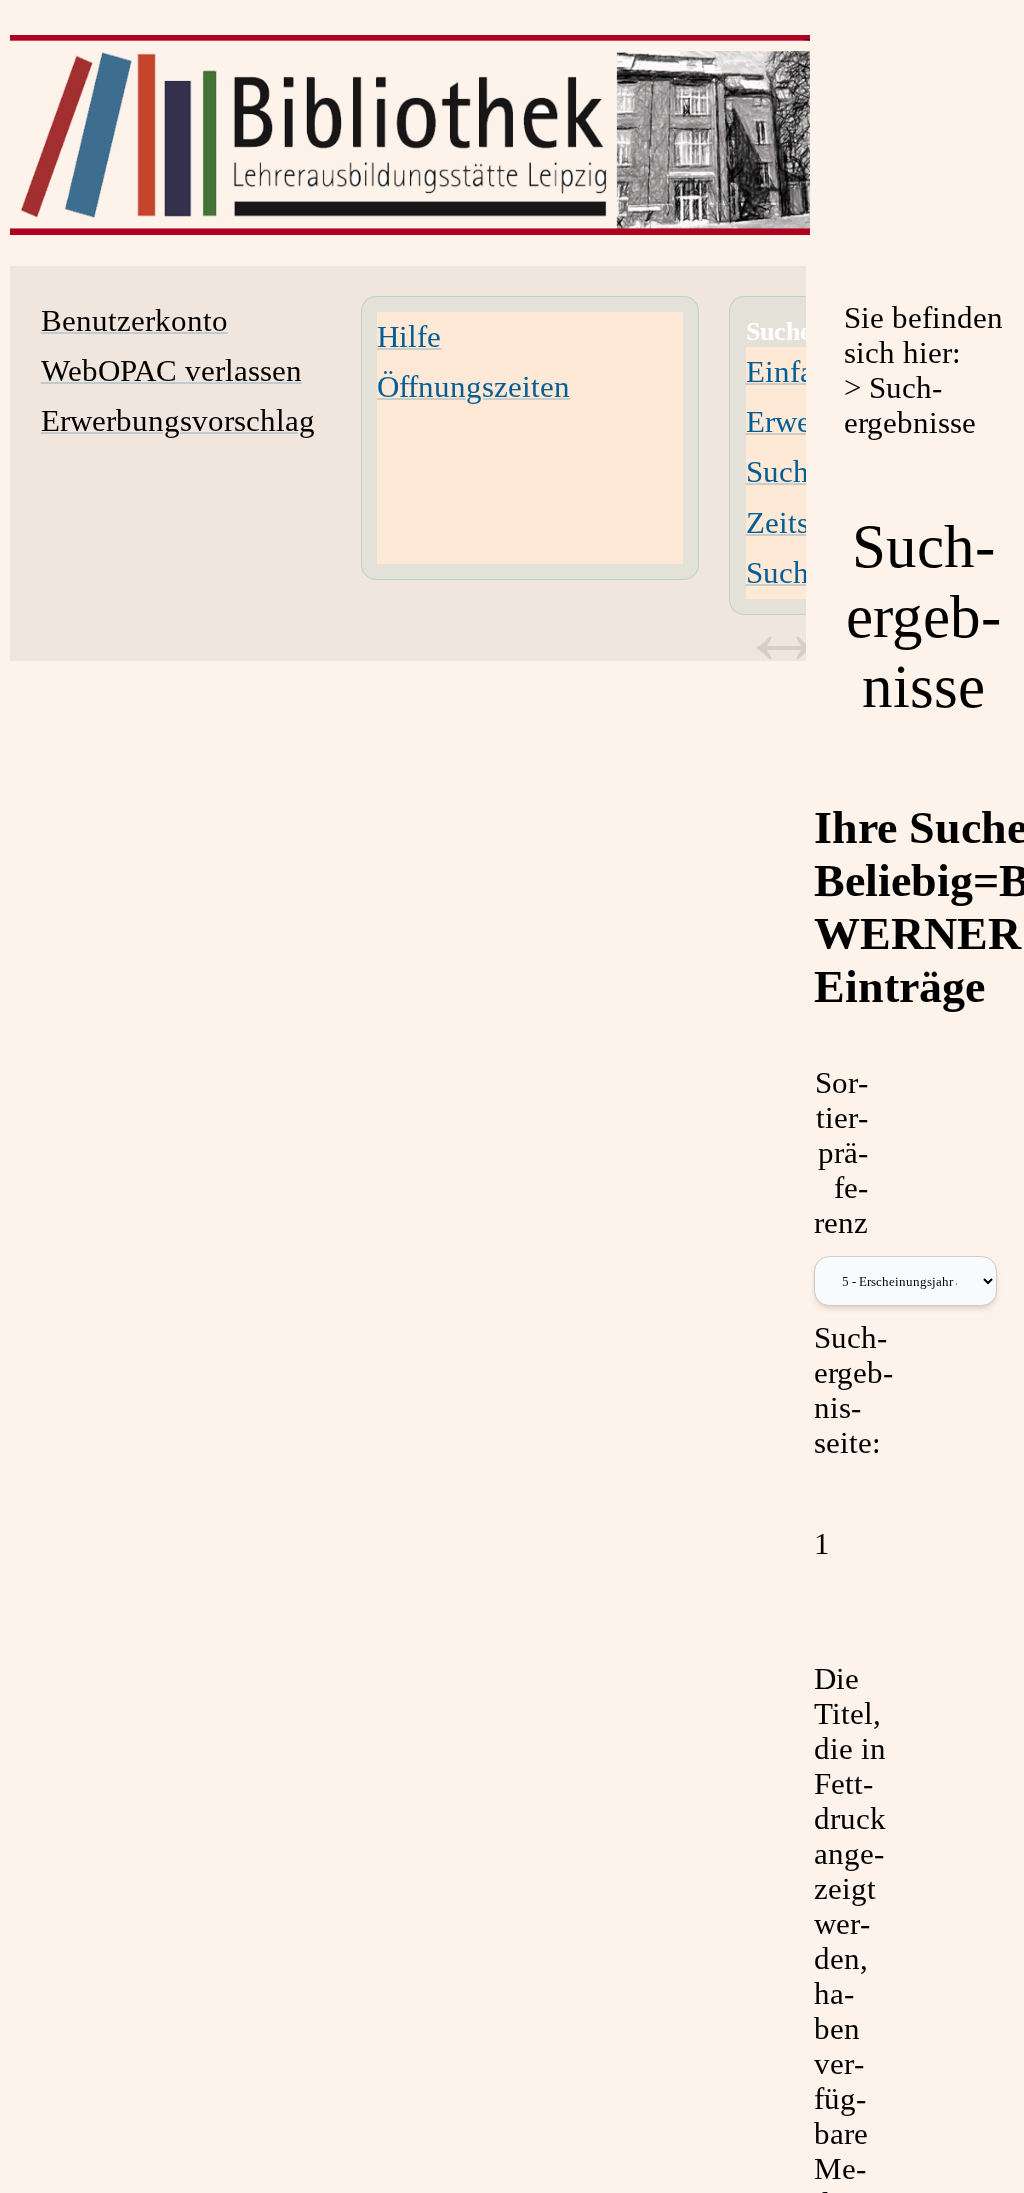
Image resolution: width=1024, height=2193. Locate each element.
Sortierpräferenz (841, 1153)
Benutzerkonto (134, 321)
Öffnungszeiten (473, 387)
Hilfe (409, 337)
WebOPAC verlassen (171, 371)
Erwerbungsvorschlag (178, 421)
